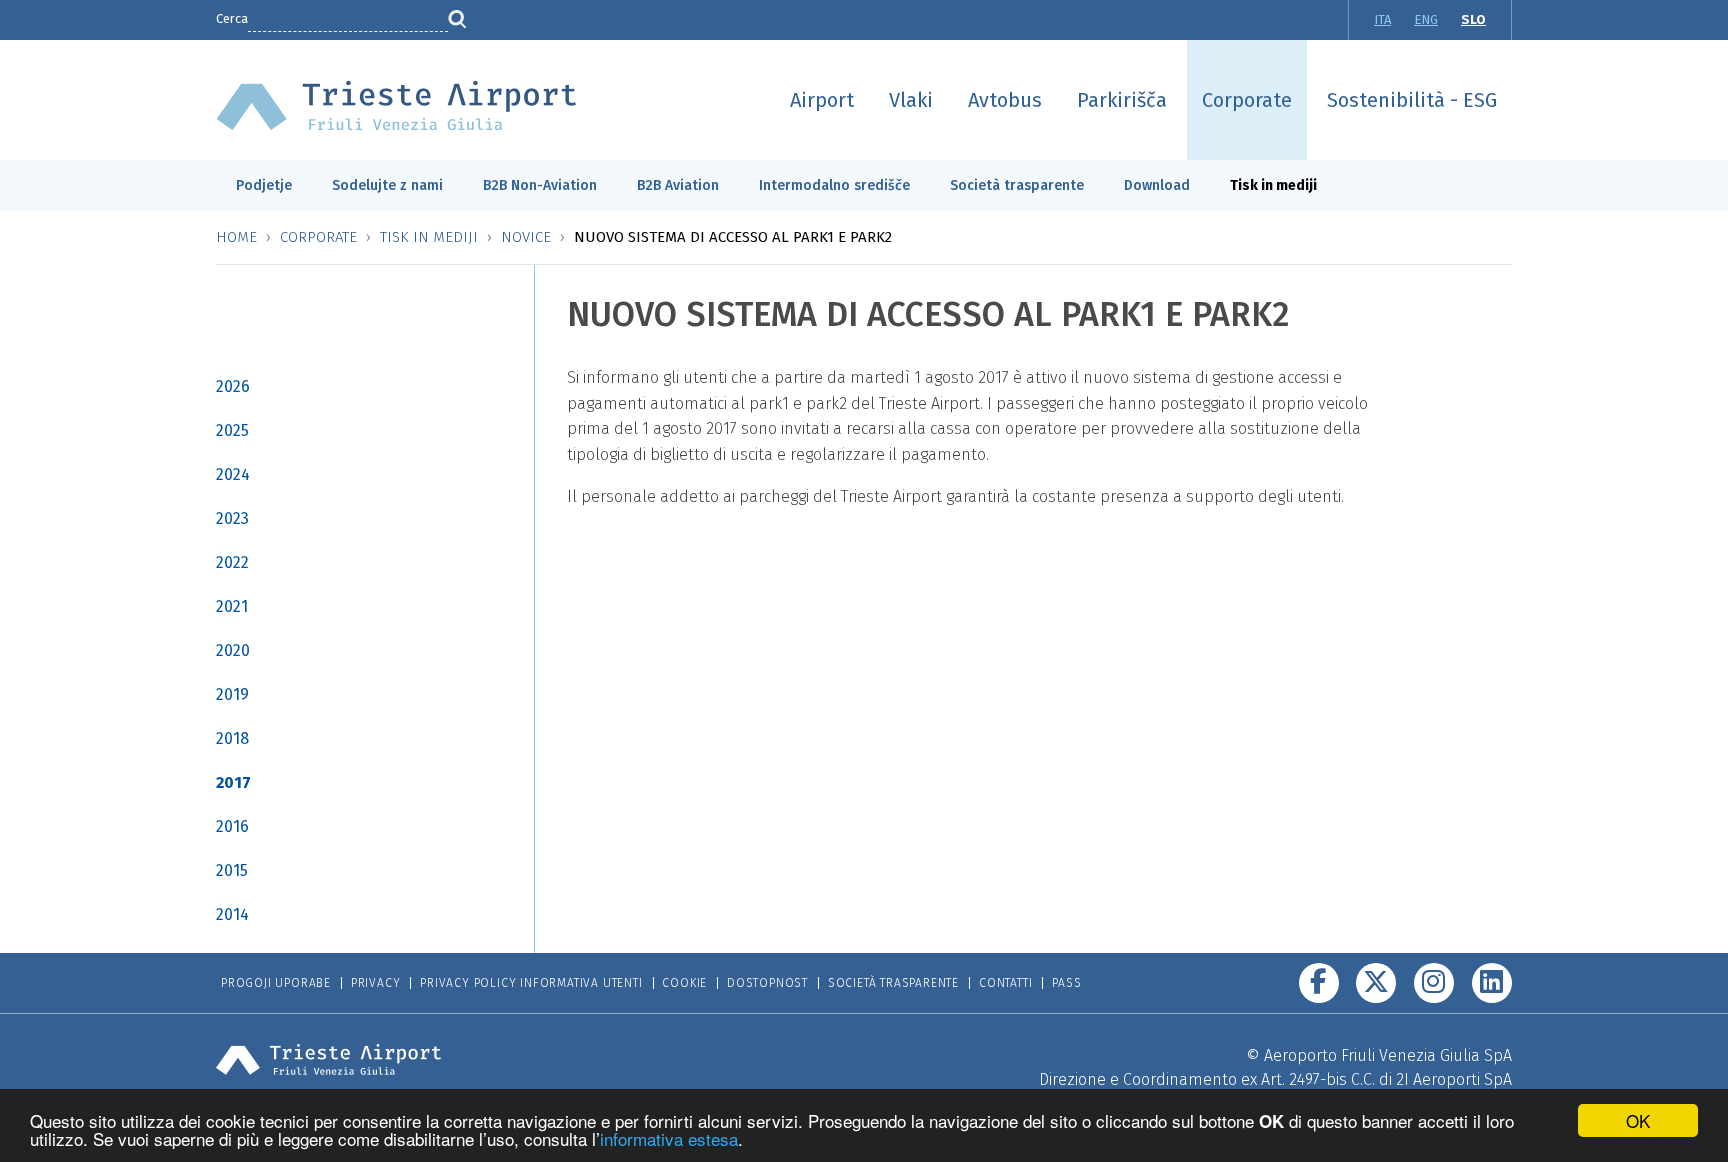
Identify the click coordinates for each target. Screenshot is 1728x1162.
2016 (232, 826)
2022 (232, 562)
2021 (232, 606)
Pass (1066, 983)
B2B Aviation (678, 185)
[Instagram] (1434, 983)
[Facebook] (1319, 983)
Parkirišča (1122, 100)
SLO (1473, 19)
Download (1157, 185)
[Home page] (396, 104)
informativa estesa (669, 1138)
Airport (822, 100)
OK (1638, 1120)
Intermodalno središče (834, 185)
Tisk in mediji (1273, 185)
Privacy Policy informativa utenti (531, 983)
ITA (1382, 19)
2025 (232, 430)
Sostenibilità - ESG (1412, 100)
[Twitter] (1376, 983)
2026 (233, 386)
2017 (233, 782)
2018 (232, 738)
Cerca (232, 18)
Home (236, 237)
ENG (1426, 19)
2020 (233, 650)
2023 (232, 518)
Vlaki (911, 100)
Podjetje (264, 185)
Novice (526, 237)
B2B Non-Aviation (540, 185)
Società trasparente (1017, 185)
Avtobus (1005, 100)
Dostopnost (767, 983)
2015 (232, 870)
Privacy (376, 983)
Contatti (1005, 983)
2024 (233, 474)
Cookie (684, 983)
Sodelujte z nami (387, 185)
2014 (232, 914)
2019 (232, 694)
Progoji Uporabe (276, 983)
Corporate (1247, 100)
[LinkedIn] (1492, 983)
